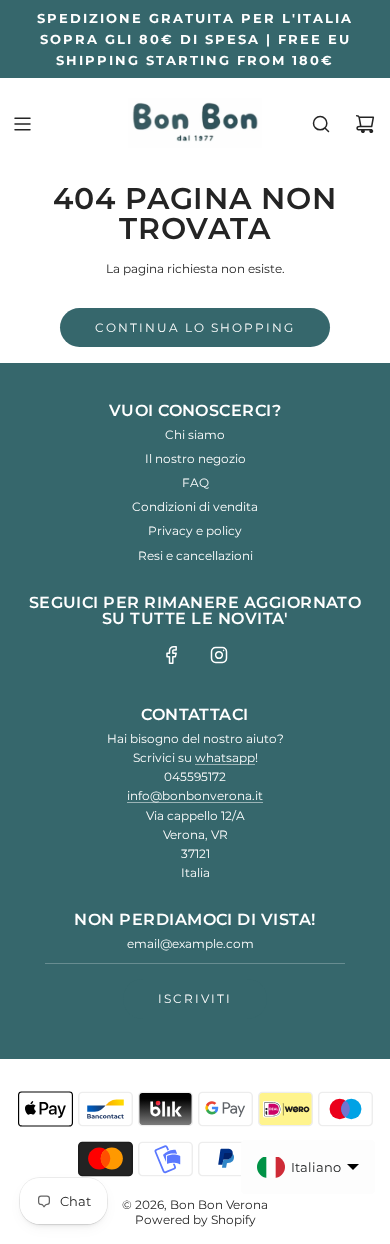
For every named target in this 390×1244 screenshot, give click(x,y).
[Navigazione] (22, 124)
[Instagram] (219, 655)
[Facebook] (172, 655)
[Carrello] (365, 124)
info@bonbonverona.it (195, 795)
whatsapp (225, 757)
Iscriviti (195, 998)
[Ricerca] (321, 124)
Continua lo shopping (195, 327)
